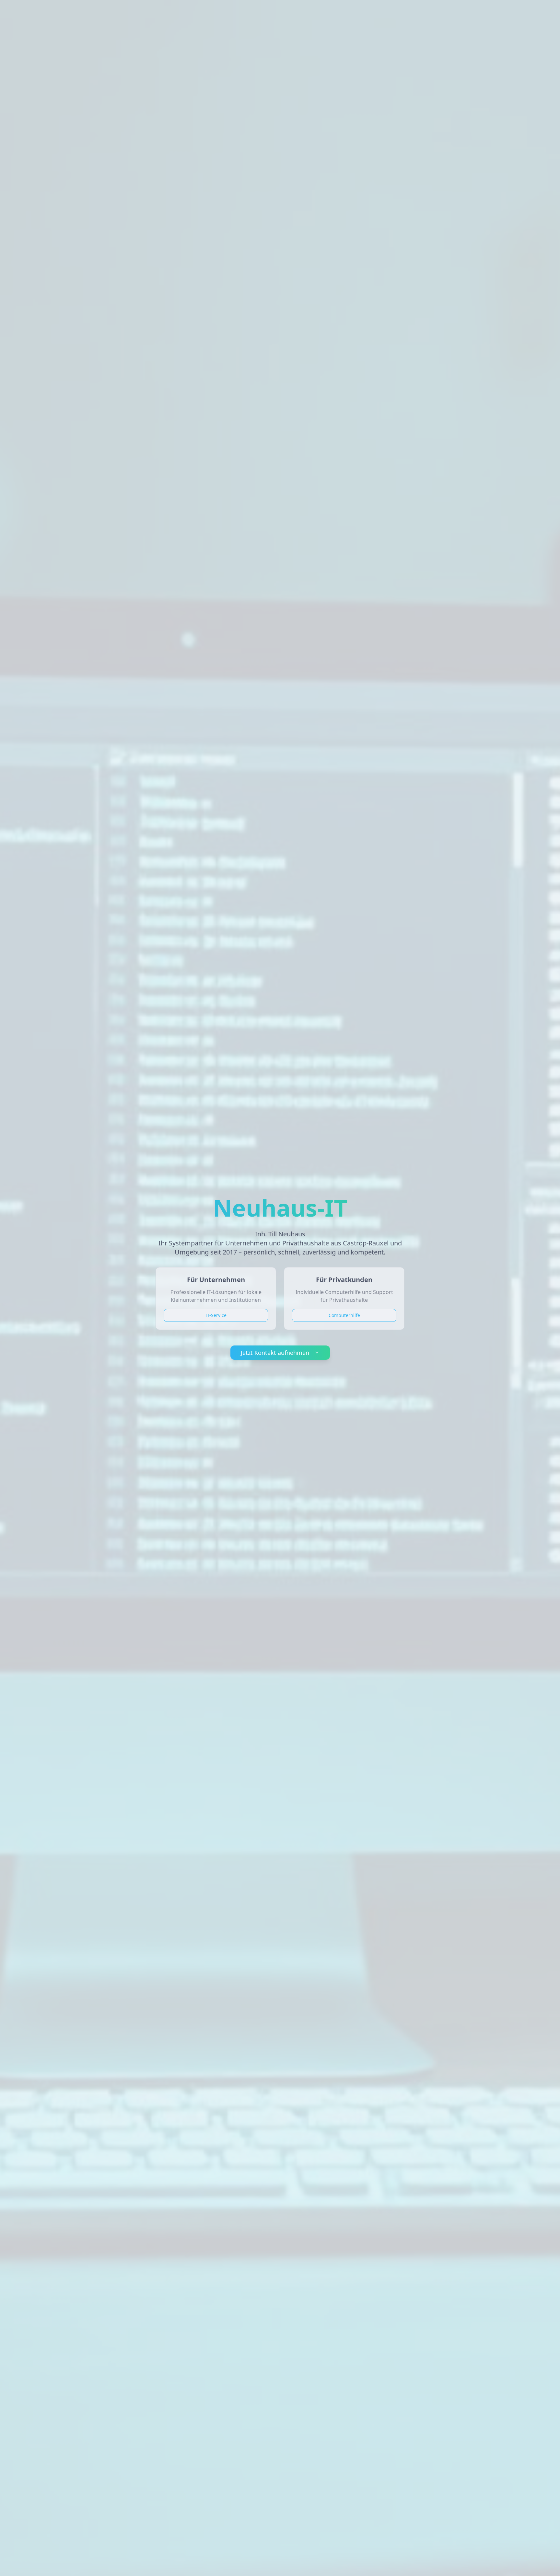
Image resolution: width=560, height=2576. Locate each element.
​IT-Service (216, 1315)
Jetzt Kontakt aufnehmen (275, 1353)
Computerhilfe (344, 1315)
